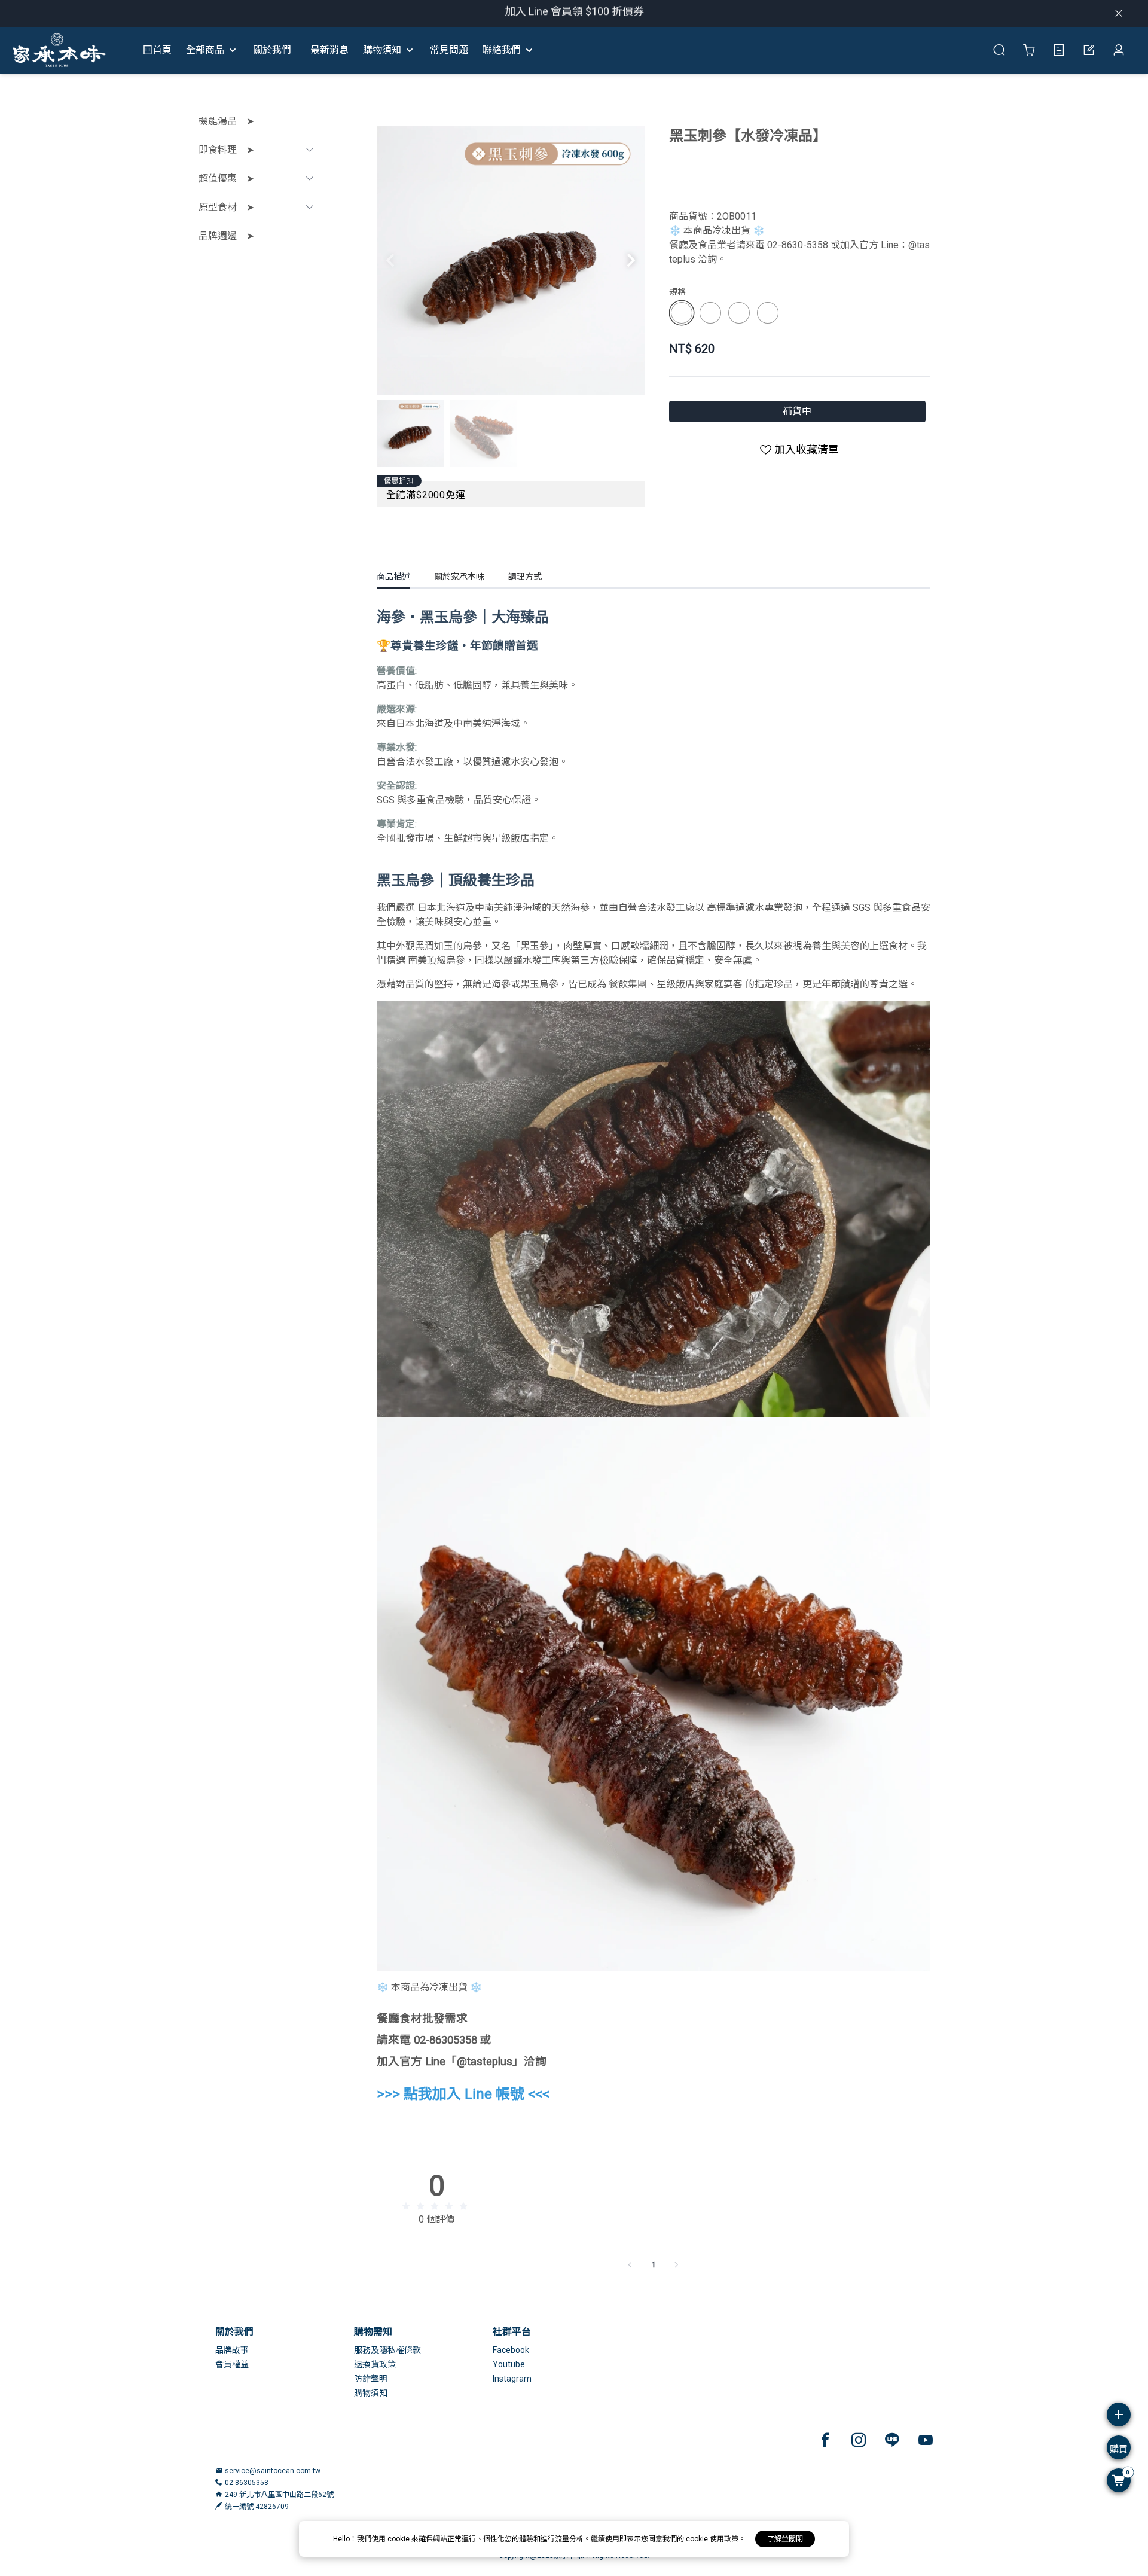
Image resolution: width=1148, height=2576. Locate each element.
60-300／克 (742, 313)
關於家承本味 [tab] (459, 577)
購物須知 (371, 2393)
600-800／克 (685, 313)
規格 (677, 292)
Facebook (511, 2350)
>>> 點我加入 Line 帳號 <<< (463, 2094)
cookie (399, 2539)
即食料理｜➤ (226, 150)
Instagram (512, 2379)
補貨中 (797, 411)
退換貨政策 (375, 2364)
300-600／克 (713, 313)
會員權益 (232, 2364)
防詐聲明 (371, 2379)
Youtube (509, 2364)
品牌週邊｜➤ (226, 236)
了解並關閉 (785, 2539)
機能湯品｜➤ (226, 121)
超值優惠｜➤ (226, 179)
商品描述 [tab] (393, 577)
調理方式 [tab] (525, 577)
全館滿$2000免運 (426, 495)
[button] (631, 260)
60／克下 (770, 313)
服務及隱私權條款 (387, 2350)
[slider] (436, 2206)
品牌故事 (232, 2350)
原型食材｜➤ (226, 207)
